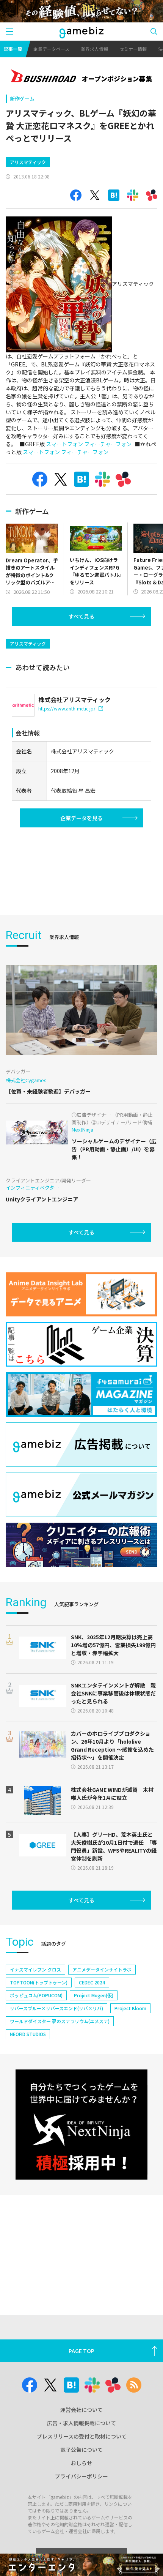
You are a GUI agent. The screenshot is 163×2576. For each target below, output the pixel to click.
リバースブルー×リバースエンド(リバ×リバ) (56, 2008)
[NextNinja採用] (81, 2125)
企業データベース (51, 49)
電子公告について (81, 2450)
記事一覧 (13, 49)
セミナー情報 (133, 49)
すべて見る (81, 616)
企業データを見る (81, 818)
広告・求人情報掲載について (81, 2423)
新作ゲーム (22, 99)
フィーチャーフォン (108, 444)
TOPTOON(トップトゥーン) (39, 1982)
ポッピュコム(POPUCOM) (36, 1995)
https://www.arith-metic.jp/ (67, 708)
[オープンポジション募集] (81, 77)
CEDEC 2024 (92, 1982)
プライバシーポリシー (81, 2476)
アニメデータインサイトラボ (102, 1969)
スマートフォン (64, 444)
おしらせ (81, 2463)
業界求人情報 (94, 49)
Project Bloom (130, 2008)
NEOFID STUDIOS (28, 2034)
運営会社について (81, 2410)
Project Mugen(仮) (94, 1995)
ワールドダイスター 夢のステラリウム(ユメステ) (60, 2021)
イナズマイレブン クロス (35, 1969)
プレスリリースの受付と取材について (82, 2436)
